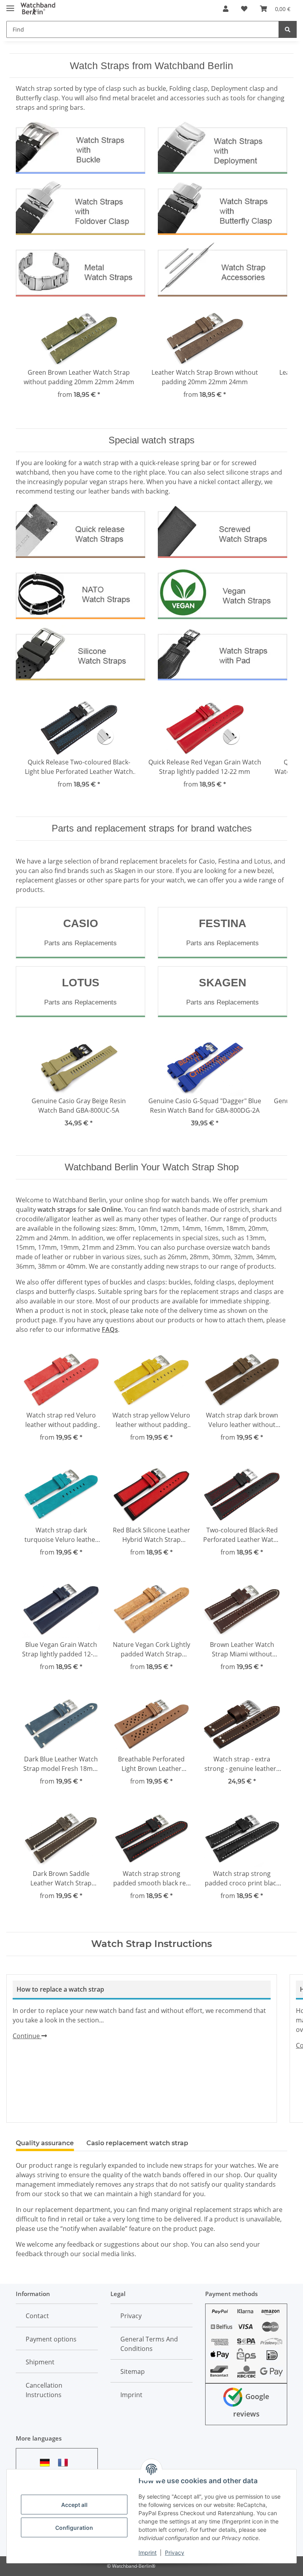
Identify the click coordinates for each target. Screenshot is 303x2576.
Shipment (40, 2362)
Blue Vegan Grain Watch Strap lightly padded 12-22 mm (61, 1649)
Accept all (74, 2505)
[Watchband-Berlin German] (47, 2462)
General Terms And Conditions (149, 2344)
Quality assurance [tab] (45, 2143)
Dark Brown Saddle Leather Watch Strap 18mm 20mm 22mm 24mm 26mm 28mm (61, 1878)
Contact (37, 2316)
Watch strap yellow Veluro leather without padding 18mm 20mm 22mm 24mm (151, 1420)
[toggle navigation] (10, 5)
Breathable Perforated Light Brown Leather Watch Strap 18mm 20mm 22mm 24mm (151, 1764)
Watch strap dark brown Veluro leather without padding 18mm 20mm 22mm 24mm (242, 1420)
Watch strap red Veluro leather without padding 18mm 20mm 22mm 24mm (61, 1420)
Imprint (148, 2553)
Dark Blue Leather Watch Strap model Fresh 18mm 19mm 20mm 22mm (61, 1764)
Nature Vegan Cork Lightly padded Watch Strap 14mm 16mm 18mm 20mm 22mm (151, 1649)
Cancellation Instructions (44, 2390)
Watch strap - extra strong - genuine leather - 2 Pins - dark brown (242, 1764)
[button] (226, 9)
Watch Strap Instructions (151, 1944)
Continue (27, 2036)
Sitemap (133, 2371)
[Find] (288, 29)
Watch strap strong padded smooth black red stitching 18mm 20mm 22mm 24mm (151, 1878)
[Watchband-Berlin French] (65, 2462)
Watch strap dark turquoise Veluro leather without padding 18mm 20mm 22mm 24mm (61, 1535)
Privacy (175, 2553)
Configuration (74, 2528)
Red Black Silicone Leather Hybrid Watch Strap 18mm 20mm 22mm (151, 1535)
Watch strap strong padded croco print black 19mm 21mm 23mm (242, 1878)
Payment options (51, 2339)
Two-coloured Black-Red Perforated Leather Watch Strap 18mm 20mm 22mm (242, 1535)
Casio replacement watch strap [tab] (137, 2143)
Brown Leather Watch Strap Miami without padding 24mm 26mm (242, 1649)
